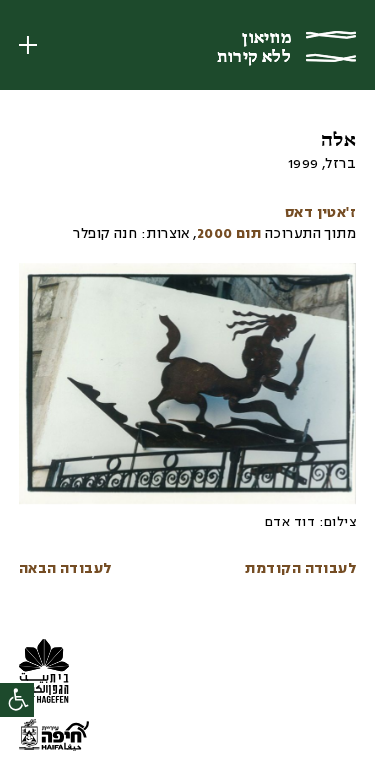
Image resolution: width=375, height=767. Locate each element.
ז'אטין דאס (321, 213)
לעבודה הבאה (65, 569)
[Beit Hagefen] (49, 674)
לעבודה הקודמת (300, 569)
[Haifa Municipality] (54, 738)
